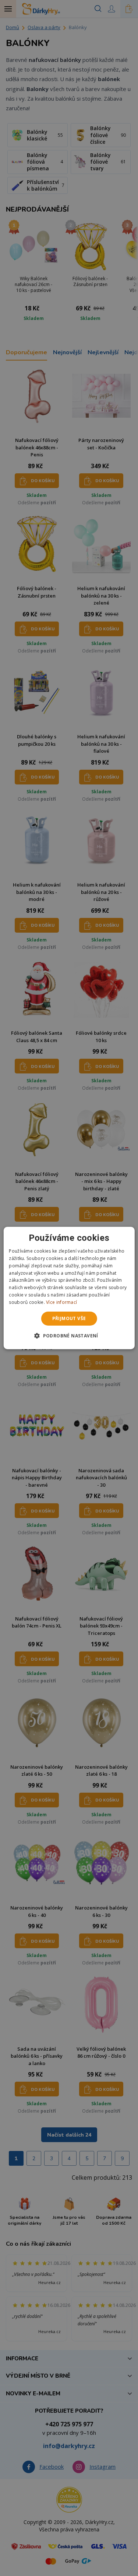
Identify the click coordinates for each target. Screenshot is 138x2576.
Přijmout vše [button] (69, 1318)
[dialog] (69, 1288)
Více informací (61, 1302)
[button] (69, 1336)
